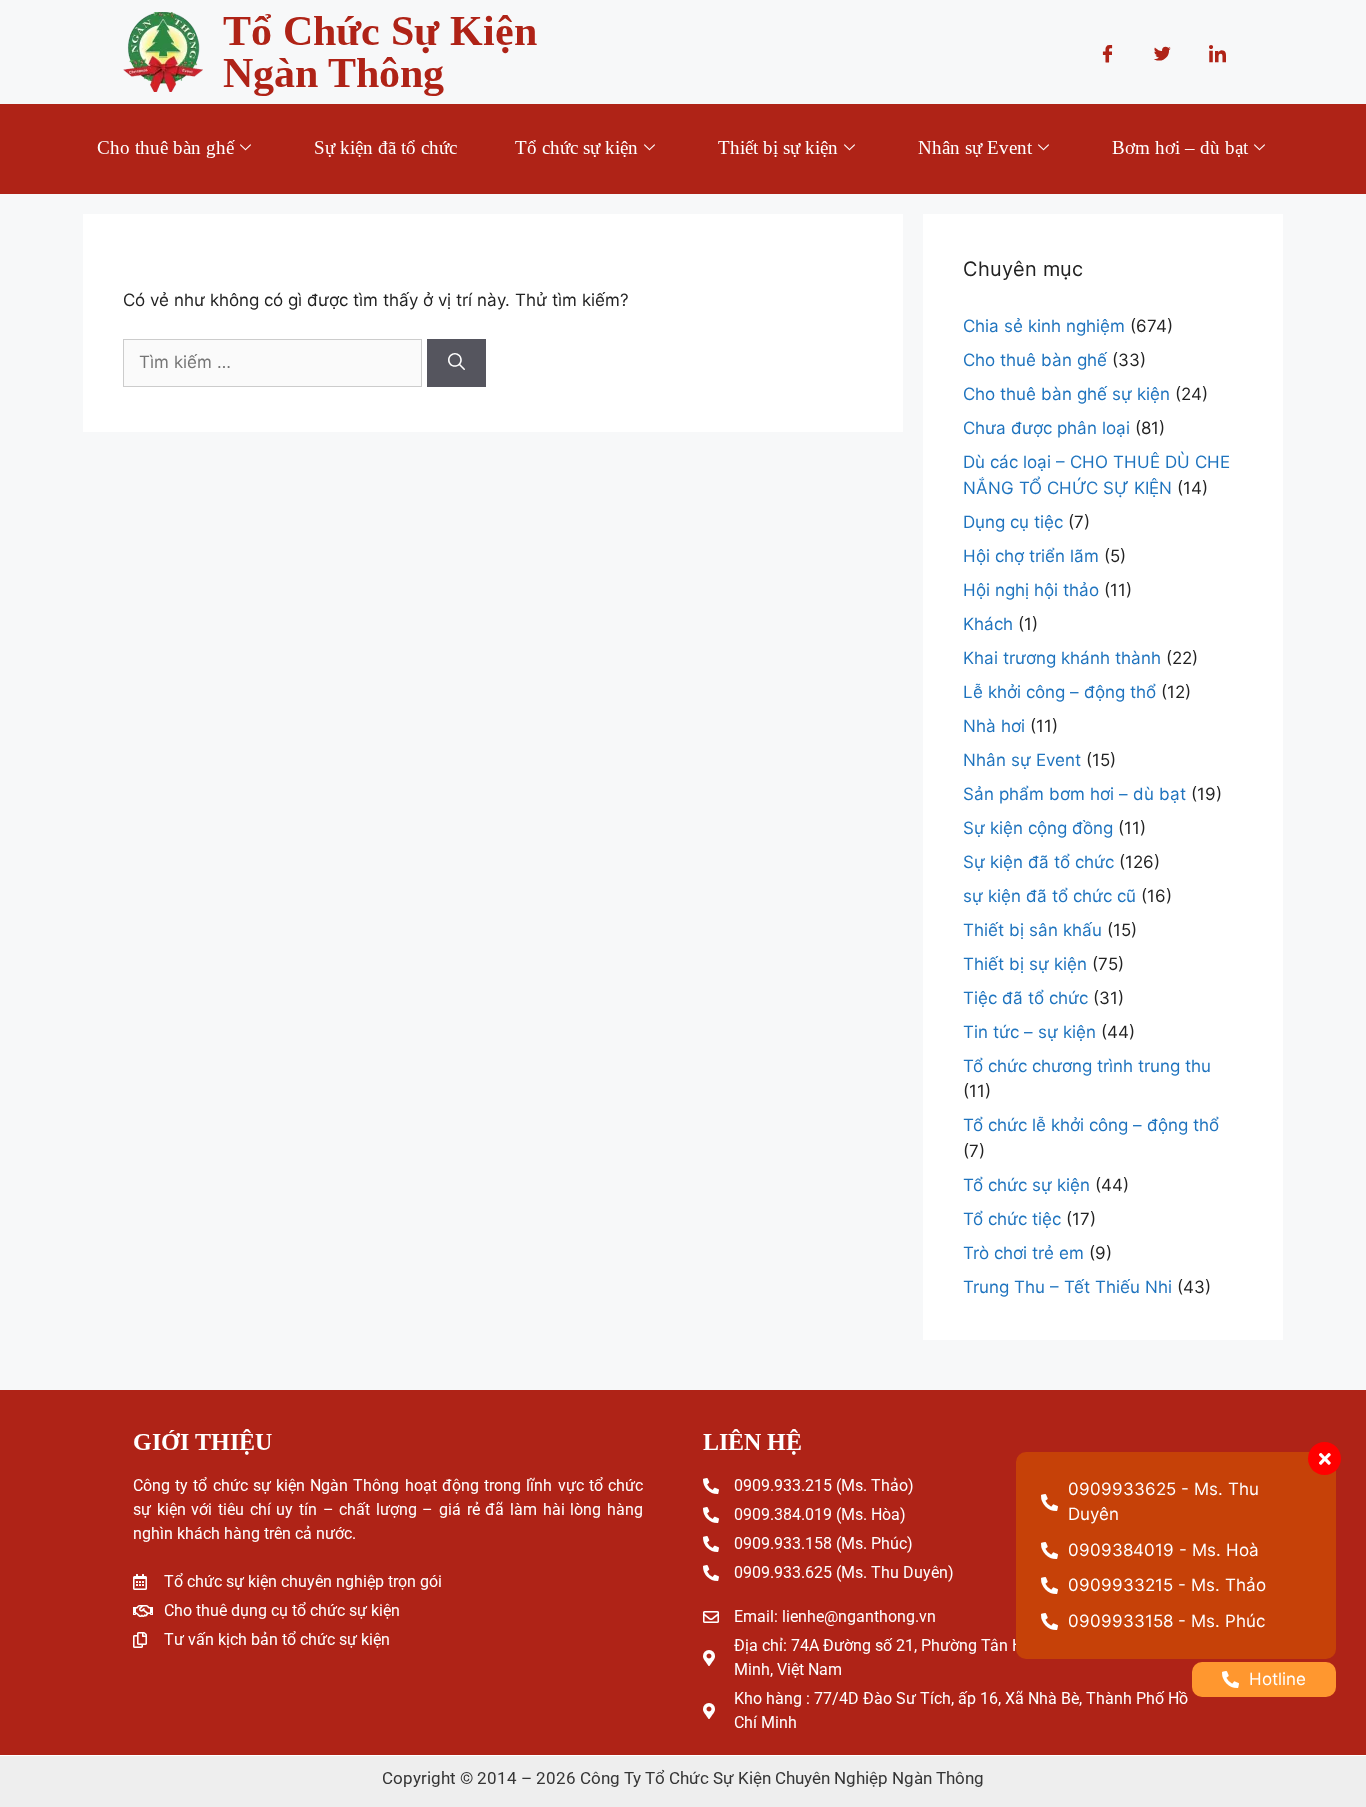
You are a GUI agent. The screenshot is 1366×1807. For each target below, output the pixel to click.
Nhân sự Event (975, 147)
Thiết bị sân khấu (1032, 930)
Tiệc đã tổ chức (1025, 998)
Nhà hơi (994, 726)
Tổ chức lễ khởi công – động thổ (1091, 1125)
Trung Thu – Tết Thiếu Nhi (1067, 1287)
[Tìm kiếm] (456, 363)
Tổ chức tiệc (1012, 1219)
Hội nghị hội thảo (1031, 590)
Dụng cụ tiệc (1013, 522)
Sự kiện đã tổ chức (385, 147)
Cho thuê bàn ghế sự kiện (1066, 394)
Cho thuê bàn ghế (165, 147)
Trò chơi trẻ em (1023, 1253)
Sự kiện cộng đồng (1038, 828)
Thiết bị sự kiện (778, 147)
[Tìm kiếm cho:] (272, 363)
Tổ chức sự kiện (576, 147)
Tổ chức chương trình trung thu (1087, 1066)
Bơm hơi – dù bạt (1180, 147)
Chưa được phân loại (1046, 428)
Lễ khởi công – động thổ (1059, 692)
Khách (988, 624)
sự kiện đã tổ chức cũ (1049, 896)
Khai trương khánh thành (1062, 658)
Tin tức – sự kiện (1029, 1032)
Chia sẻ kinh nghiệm (1044, 326)
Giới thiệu (672, 224)
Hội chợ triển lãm (1031, 556)
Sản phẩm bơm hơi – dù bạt (1074, 794)
